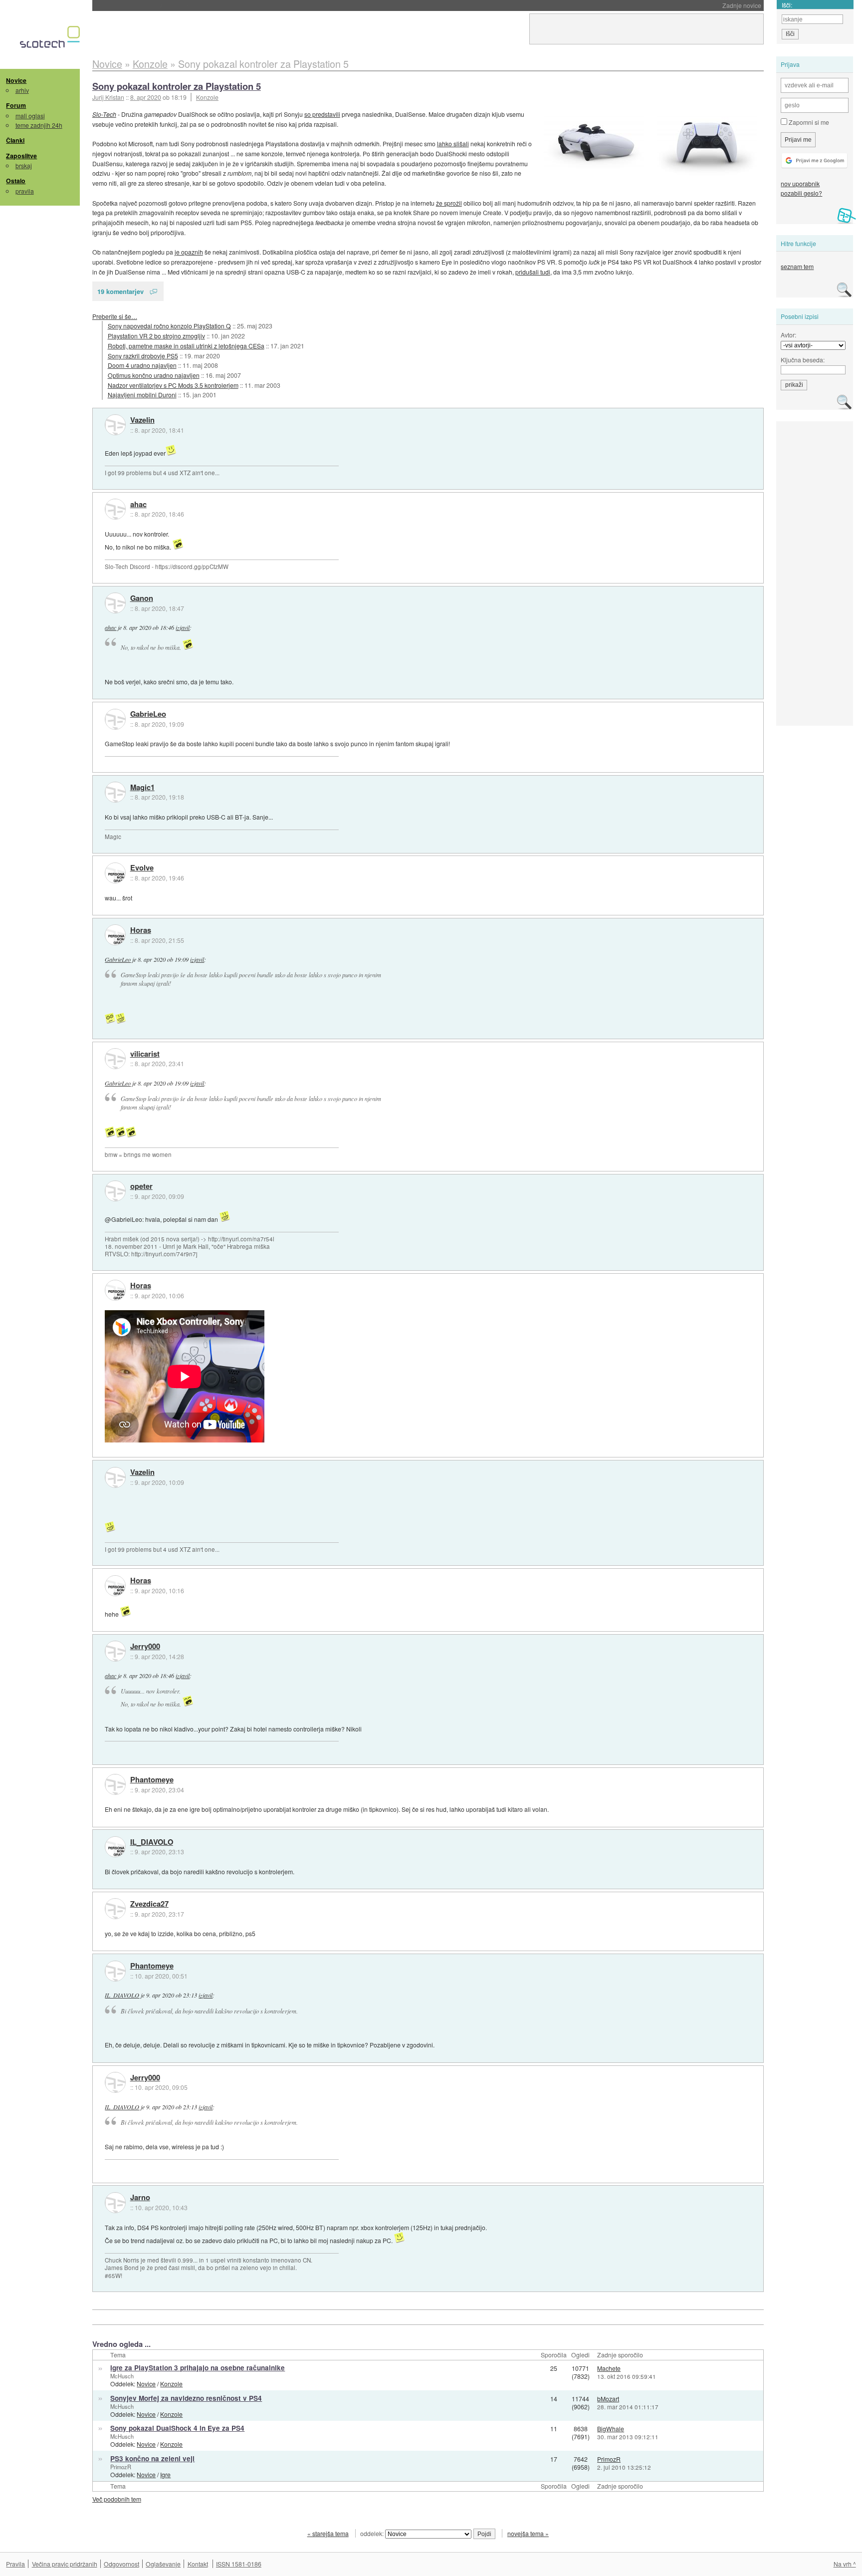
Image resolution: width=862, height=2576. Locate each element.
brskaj (24, 165)
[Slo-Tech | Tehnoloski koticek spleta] (51, 39)
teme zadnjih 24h (39, 125)
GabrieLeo (148, 714)
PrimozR (121, 2467)
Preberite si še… (115, 316)
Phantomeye (152, 1780)
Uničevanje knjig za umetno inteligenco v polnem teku (204, 5)
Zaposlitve (21, 156)
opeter (141, 1186)
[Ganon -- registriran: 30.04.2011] (115, 603)
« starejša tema (328, 2533)
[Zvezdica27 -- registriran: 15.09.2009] (115, 1909)
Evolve (142, 868)
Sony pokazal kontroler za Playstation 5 (177, 86)
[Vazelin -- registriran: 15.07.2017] (115, 425)
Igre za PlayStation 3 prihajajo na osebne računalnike (198, 2368)
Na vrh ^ (845, 2564)
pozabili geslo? (801, 193)
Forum (16, 105)
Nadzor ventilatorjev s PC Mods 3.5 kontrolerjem (173, 385)
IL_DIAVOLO (152, 1842)
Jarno (140, 2198)
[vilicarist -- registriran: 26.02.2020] (115, 1059)
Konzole (207, 97)
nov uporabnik (800, 183)
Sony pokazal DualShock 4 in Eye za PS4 (177, 2428)
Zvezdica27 (149, 1904)
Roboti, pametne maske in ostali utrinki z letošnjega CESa (186, 346)
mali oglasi (30, 116)
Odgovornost (121, 2564)
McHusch (122, 2376)
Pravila (15, 2564)
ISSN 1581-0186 (239, 2564)
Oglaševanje (163, 2564)
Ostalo (16, 181)
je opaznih (189, 252)
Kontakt (198, 2564)
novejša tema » (528, 2533)
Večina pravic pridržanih (65, 2564)
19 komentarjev (120, 291)
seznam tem (797, 266)
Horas (141, 930)
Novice (16, 80)
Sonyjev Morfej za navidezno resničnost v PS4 (186, 2398)
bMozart (608, 2399)
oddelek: (373, 2533)
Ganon (142, 598)
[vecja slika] (707, 143)
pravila (25, 191)
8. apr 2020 (146, 97)
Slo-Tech (104, 114)
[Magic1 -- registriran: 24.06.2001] (115, 792)
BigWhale (611, 2429)
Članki (15, 140)
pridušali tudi (533, 272)
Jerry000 (145, 1647)
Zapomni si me (808, 122)
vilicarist (145, 1054)
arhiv (22, 90)
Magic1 (142, 788)
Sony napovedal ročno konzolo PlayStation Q (169, 326)
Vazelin (142, 420)
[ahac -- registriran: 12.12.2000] (115, 509)
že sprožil (449, 203)
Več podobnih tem (117, 2499)
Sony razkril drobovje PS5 (143, 356)
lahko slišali (453, 143)
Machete (609, 2368)
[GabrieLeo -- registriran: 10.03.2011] (115, 719)
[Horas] (115, 935)
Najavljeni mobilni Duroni (142, 395)
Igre (165, 2474)
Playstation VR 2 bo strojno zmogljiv (156, 336)
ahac (138, 505)
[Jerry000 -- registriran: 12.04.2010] (115, 1651)
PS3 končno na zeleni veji (152, 2458)
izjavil (183, 627)
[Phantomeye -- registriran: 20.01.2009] (115, 1784)
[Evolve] (115, 873)
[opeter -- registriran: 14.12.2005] (115, 1191)
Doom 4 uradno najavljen (142, 365)
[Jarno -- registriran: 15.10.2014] (115, 2203)
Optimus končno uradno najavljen (154, 375)
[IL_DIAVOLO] (115, 1847)
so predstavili (322, 114)
